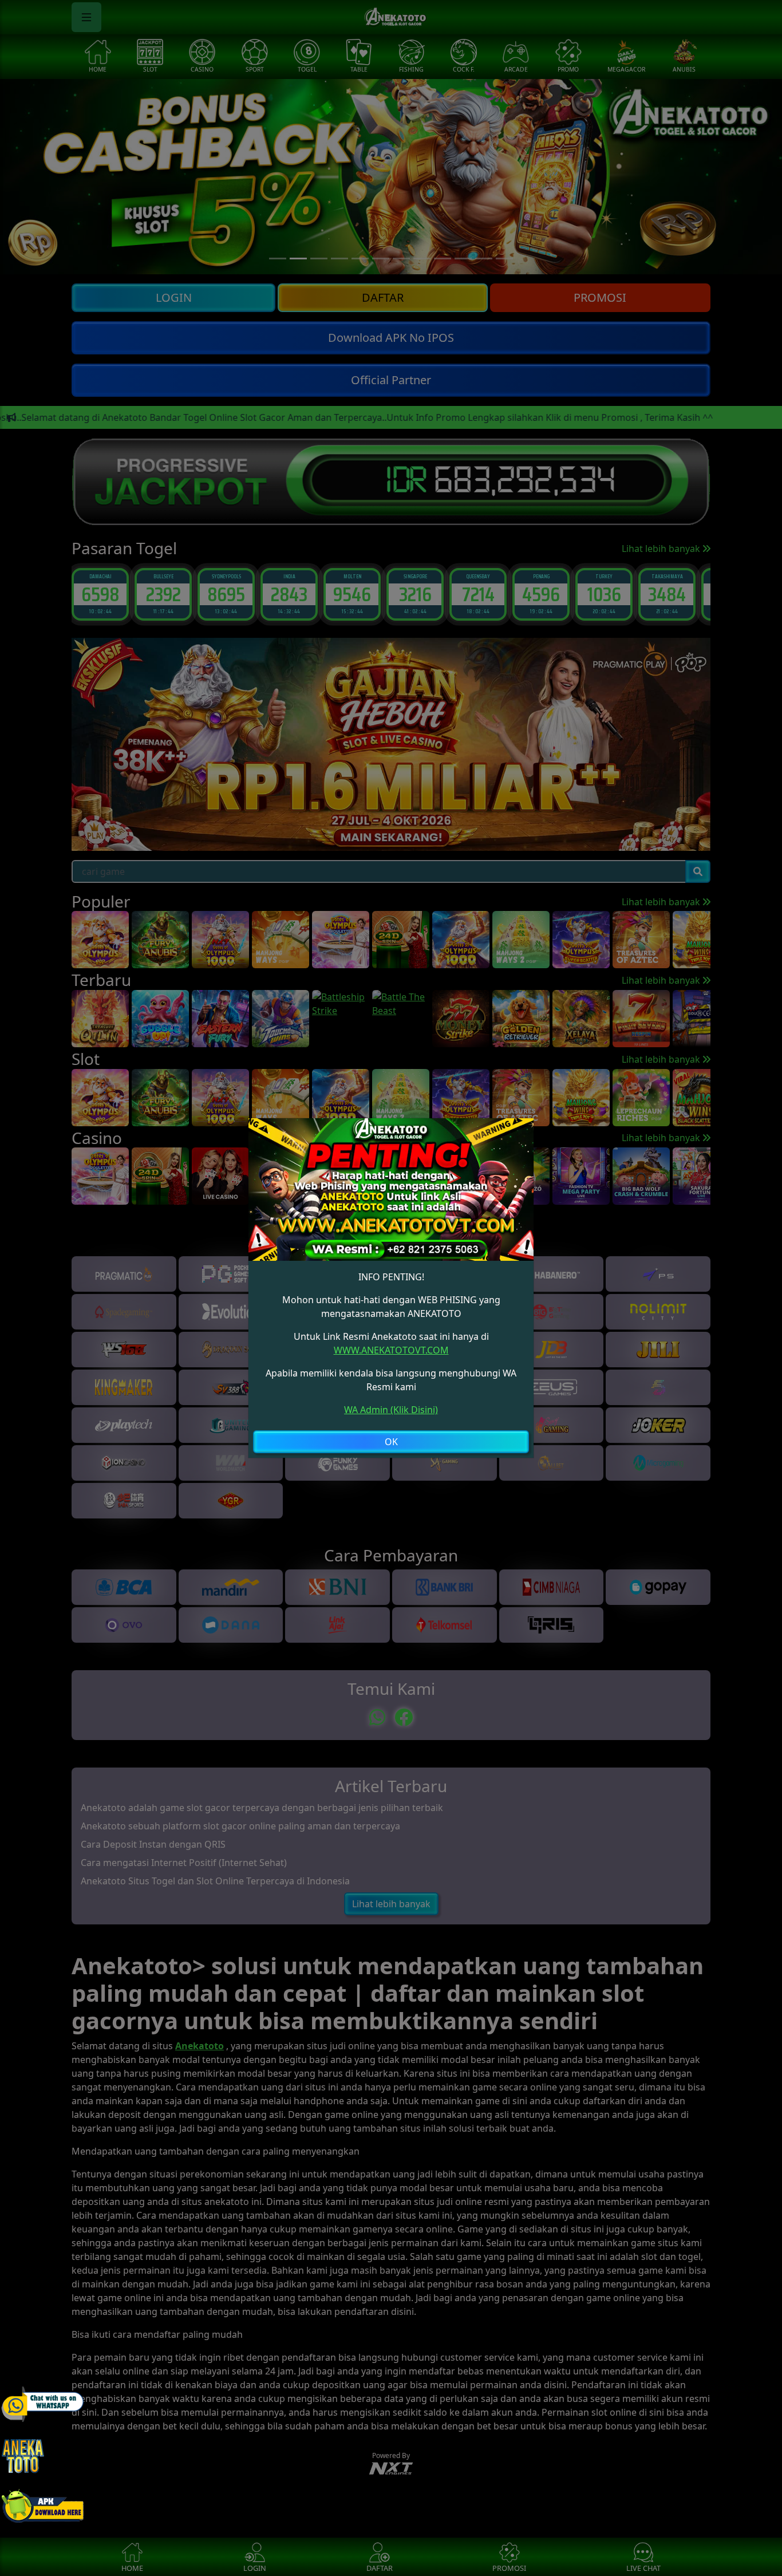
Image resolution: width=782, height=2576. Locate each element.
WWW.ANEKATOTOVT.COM (391, 1350)
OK (391, 1442)
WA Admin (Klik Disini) (391, 1410)
